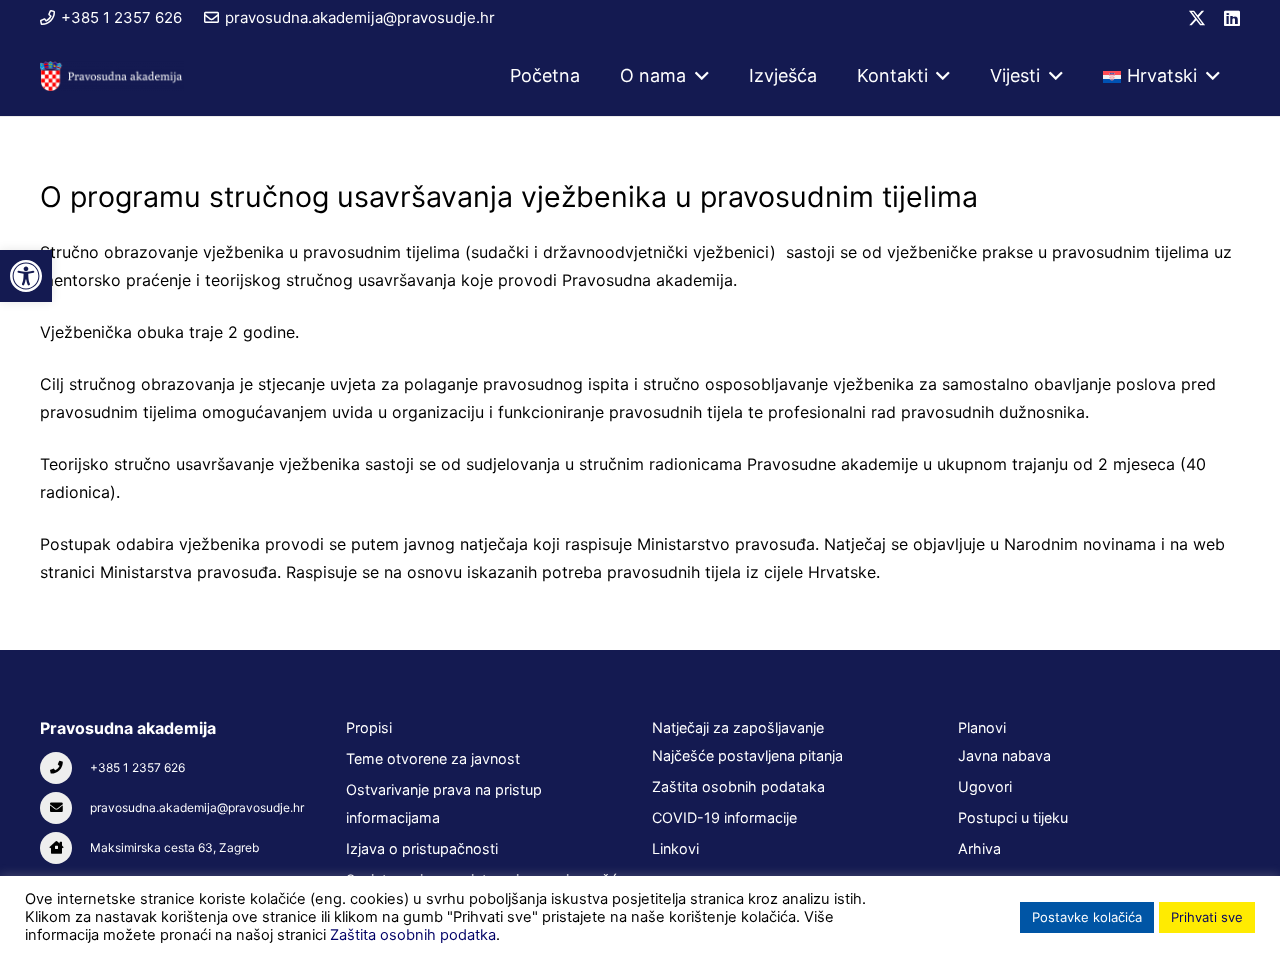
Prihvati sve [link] (1207, 917)
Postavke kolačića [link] (1087, 917)
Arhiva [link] (979, 848)
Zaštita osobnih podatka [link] (413, 935)
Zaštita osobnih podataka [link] (738, 786)
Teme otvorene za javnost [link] (433, 758)
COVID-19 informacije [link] (724, 817)
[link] (26, 276)
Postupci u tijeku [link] (1013, 817)
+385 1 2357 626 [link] (137, 767)
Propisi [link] (369, 727)
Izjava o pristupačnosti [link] (422, 848)
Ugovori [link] (985, 786)
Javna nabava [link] (1004, 755)
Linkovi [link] (675, 848)
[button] (697, 76)
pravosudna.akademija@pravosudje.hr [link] (197, 807)
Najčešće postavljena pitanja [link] (747, 755)
